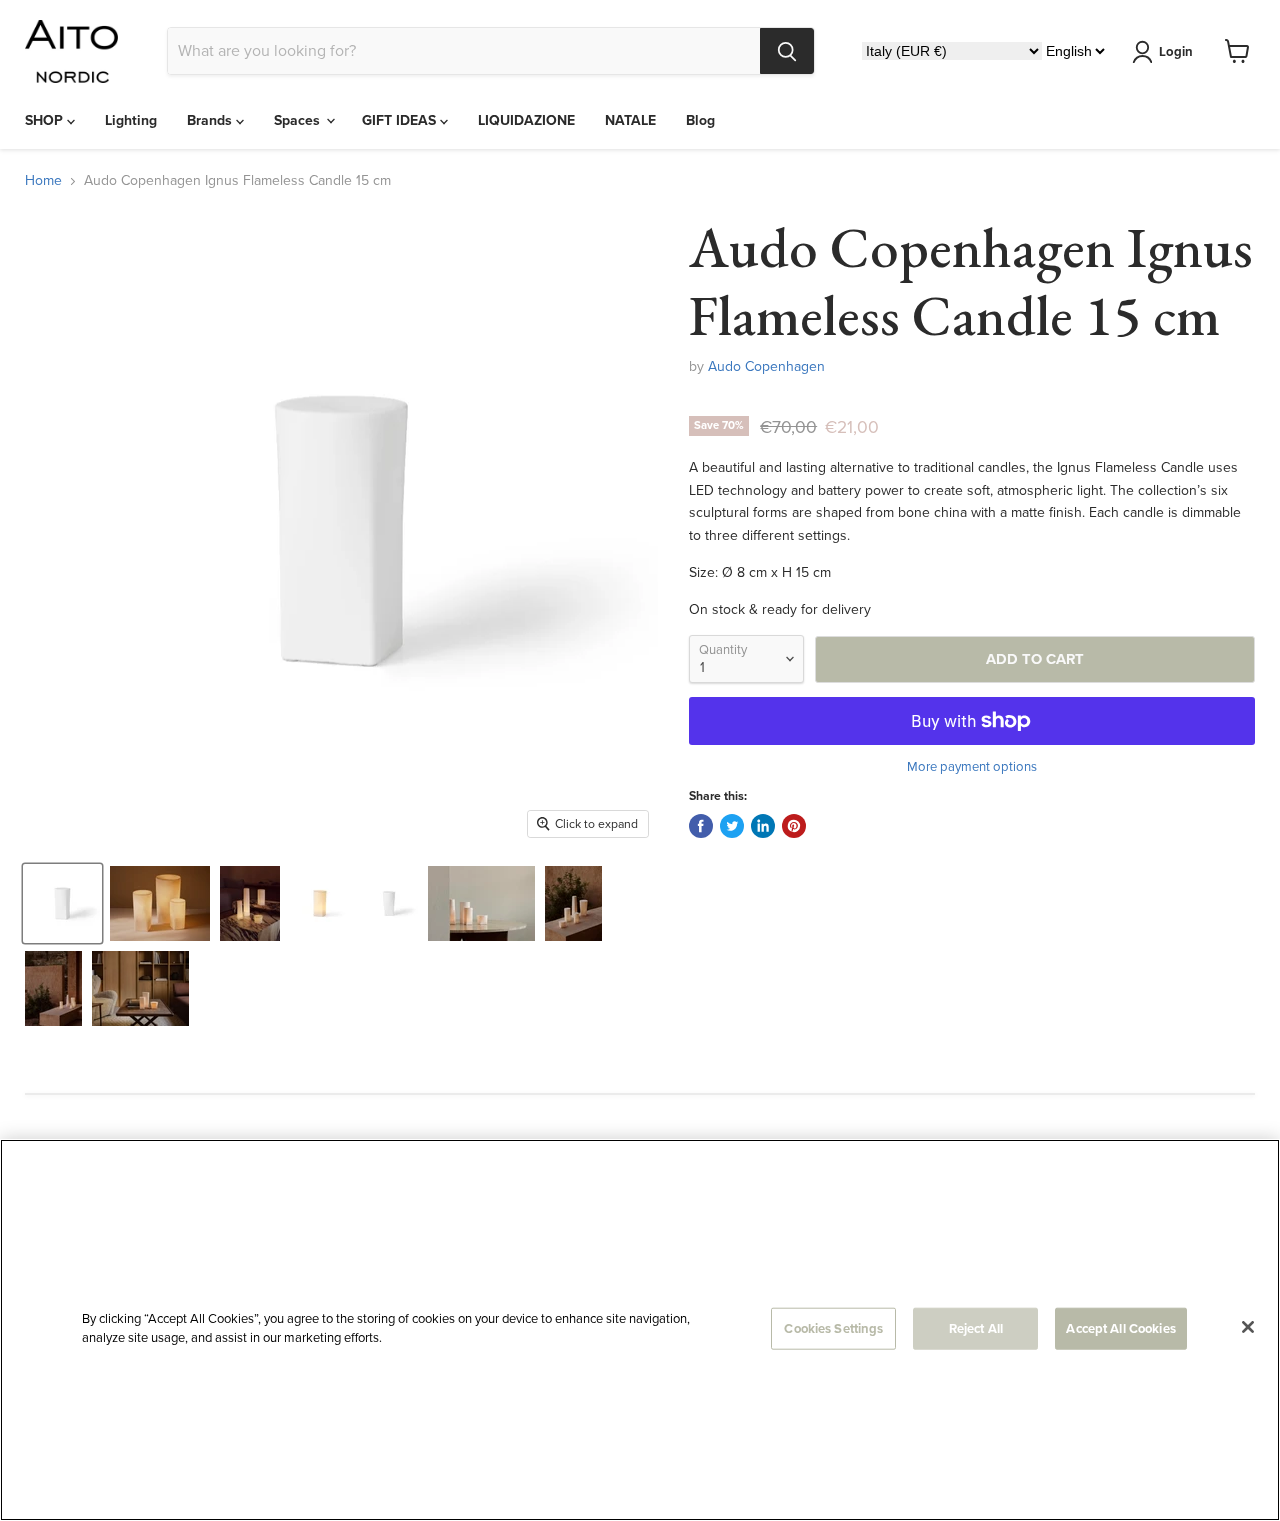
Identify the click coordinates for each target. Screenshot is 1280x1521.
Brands (211, 120)
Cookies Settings (833, 1328)
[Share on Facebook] (701, 826)
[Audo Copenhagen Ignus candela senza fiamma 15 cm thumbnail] (62, 903)
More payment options (972, 766)
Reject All (976, 1328)
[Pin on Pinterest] (794, 826)
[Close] (1248, 1327)
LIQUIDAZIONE (526, 120)
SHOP (46, 120)
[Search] (787, 51)
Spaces (299, 120)
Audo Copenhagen (766, 366)
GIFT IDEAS (401, 120)
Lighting (131, 120)
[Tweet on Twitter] (732, 826)
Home (43, 181)
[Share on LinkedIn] (763, 826)
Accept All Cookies (1120, 1328)
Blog (700, 120)
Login (1176, 51)
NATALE (630, 120)
